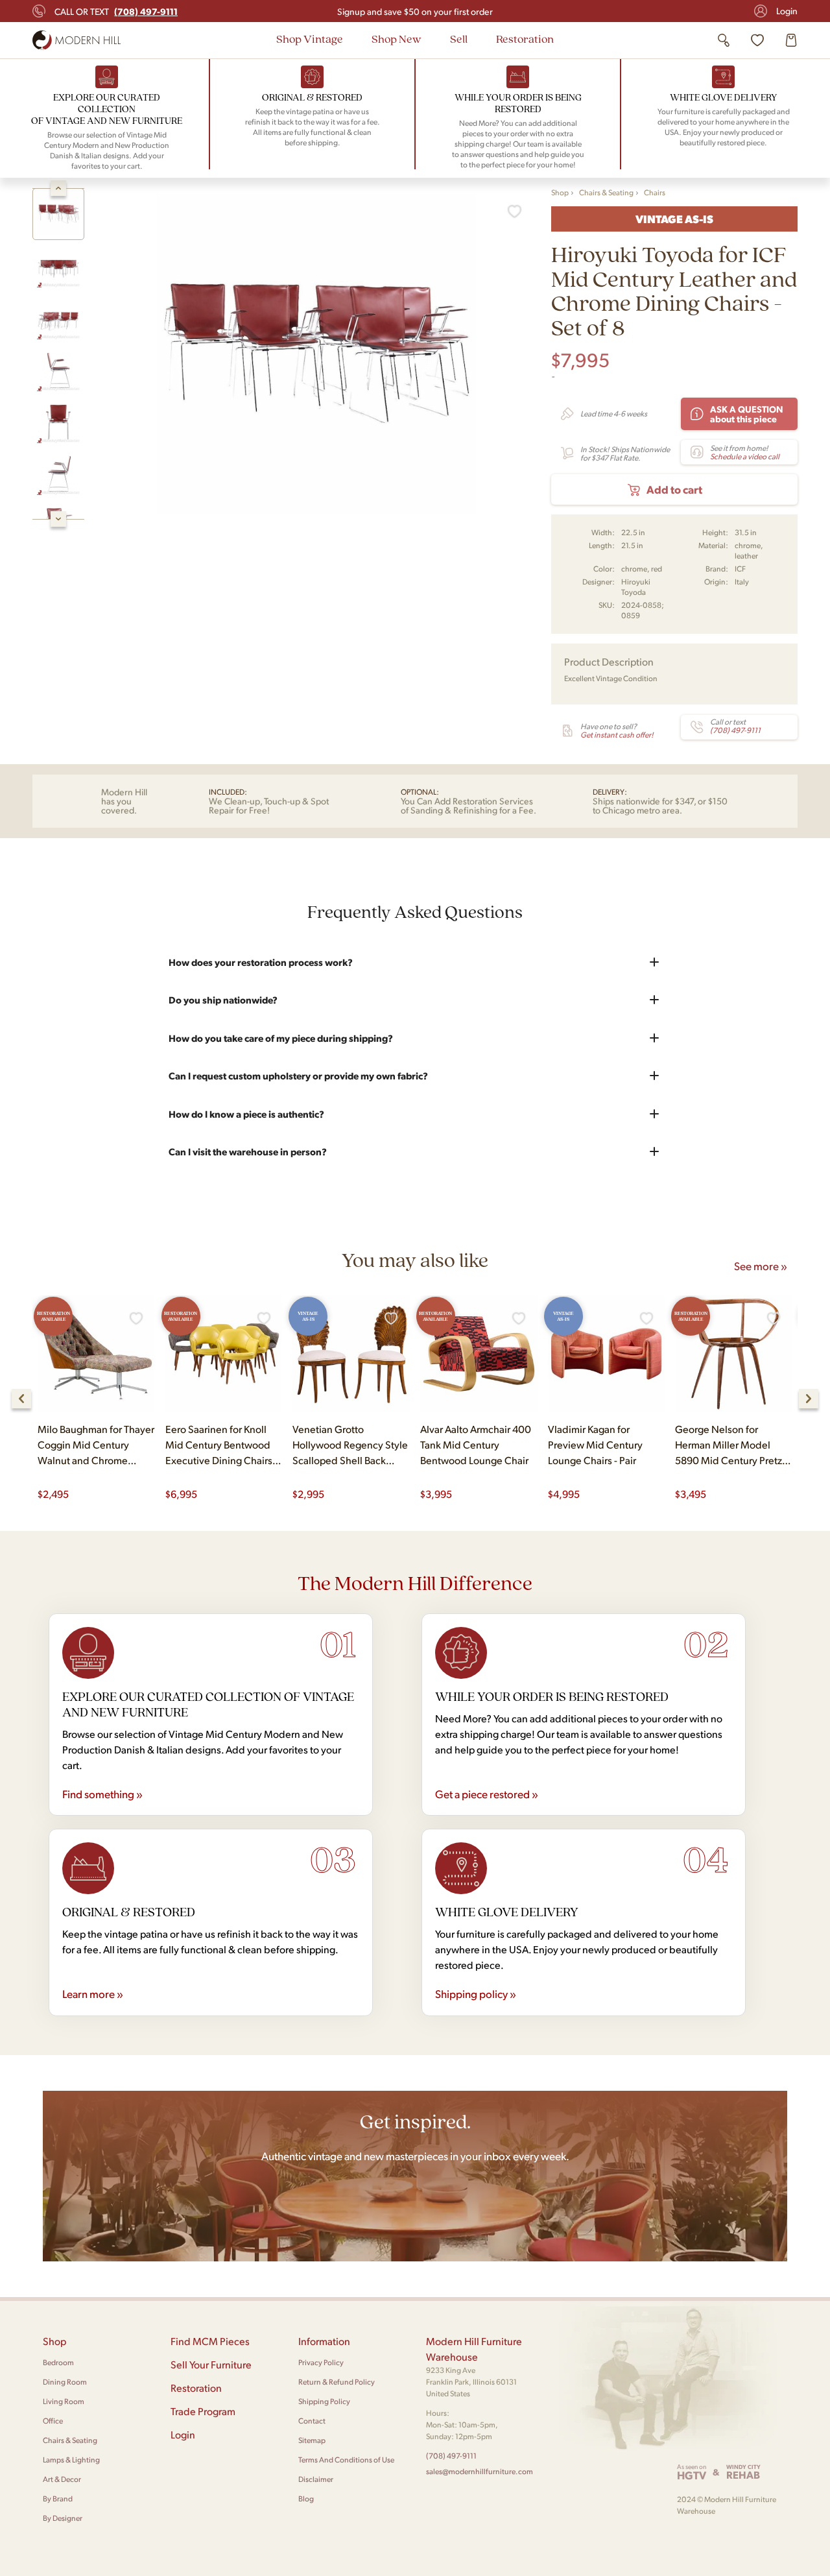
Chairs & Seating (606, 192)
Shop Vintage (310, 39)
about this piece (747, 414)
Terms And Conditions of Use (346, 2460)
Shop (560, 192)
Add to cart (674, 489)
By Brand (58, 2498)
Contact (312, 2421)
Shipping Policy (324, 2401)
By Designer (63, 2518)
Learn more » (93, 1993)
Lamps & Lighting (71, 2460)
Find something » (102, 1794)
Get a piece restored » (487, 1794)
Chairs (655, 192)
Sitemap (312, 2440)
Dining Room (65, 2382)
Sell (459, 39)
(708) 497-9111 (451, 2456)
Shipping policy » (476, 1993)
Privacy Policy (321, 2362)
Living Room (64, 2401)
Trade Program (203, 2411)
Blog (306, 2498)
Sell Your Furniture (211, 2364)
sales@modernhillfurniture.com (480, 2471)
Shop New (397, 39)
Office (53, 2421)
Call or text (116, 11)
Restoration (525, 39)
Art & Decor (62, 2479)
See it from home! (745, 452)
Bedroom (58, 2362)
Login (787, 11)
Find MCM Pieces (210, 2341)
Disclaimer (316, 2479)
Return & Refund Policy (337, 2382)
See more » (761, 1266)
